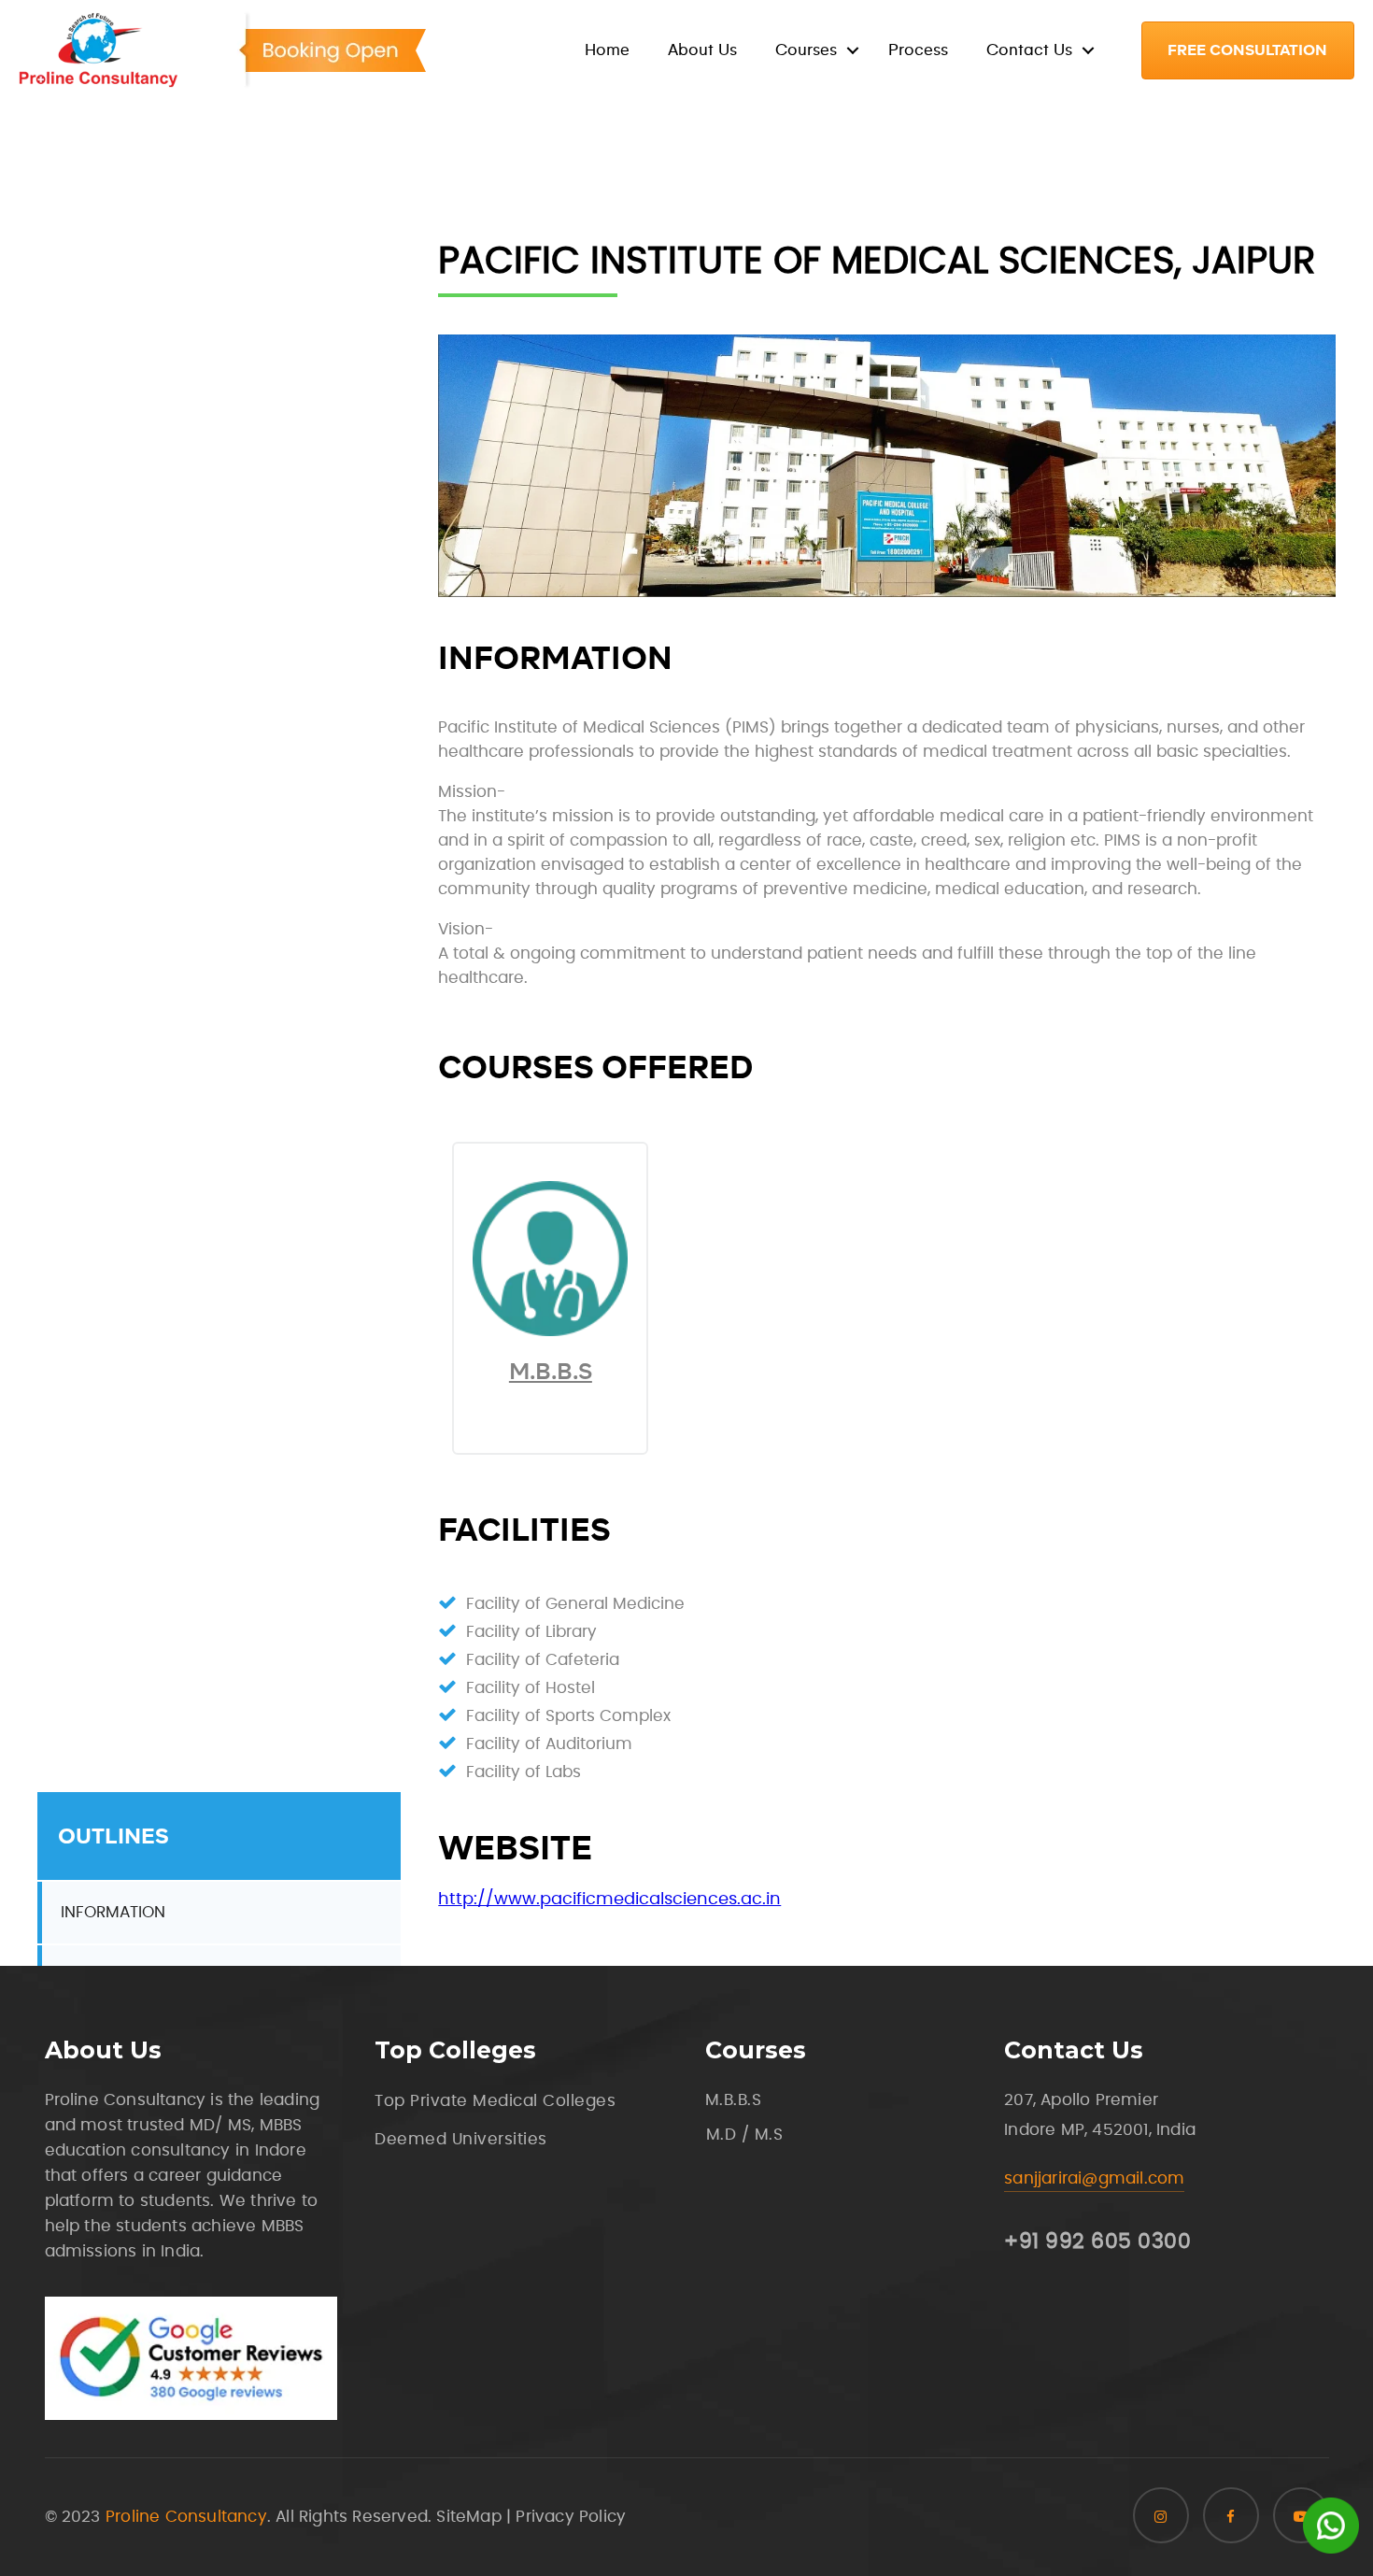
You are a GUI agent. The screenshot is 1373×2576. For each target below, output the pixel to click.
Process (918, 50)
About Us (702, 50)
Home (607, 50)
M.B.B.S (551, 1371)
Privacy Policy (571, 2517)
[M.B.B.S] (550, 1331)
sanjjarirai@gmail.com (1094, 2178)
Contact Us (1029, 50)
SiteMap (468, 2517)
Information (113, 1912)
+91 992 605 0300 (1097, 2242)
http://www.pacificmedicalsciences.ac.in (609, 1900)
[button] (1248, 50)
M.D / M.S (745, 2135)
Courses (806, 50)
